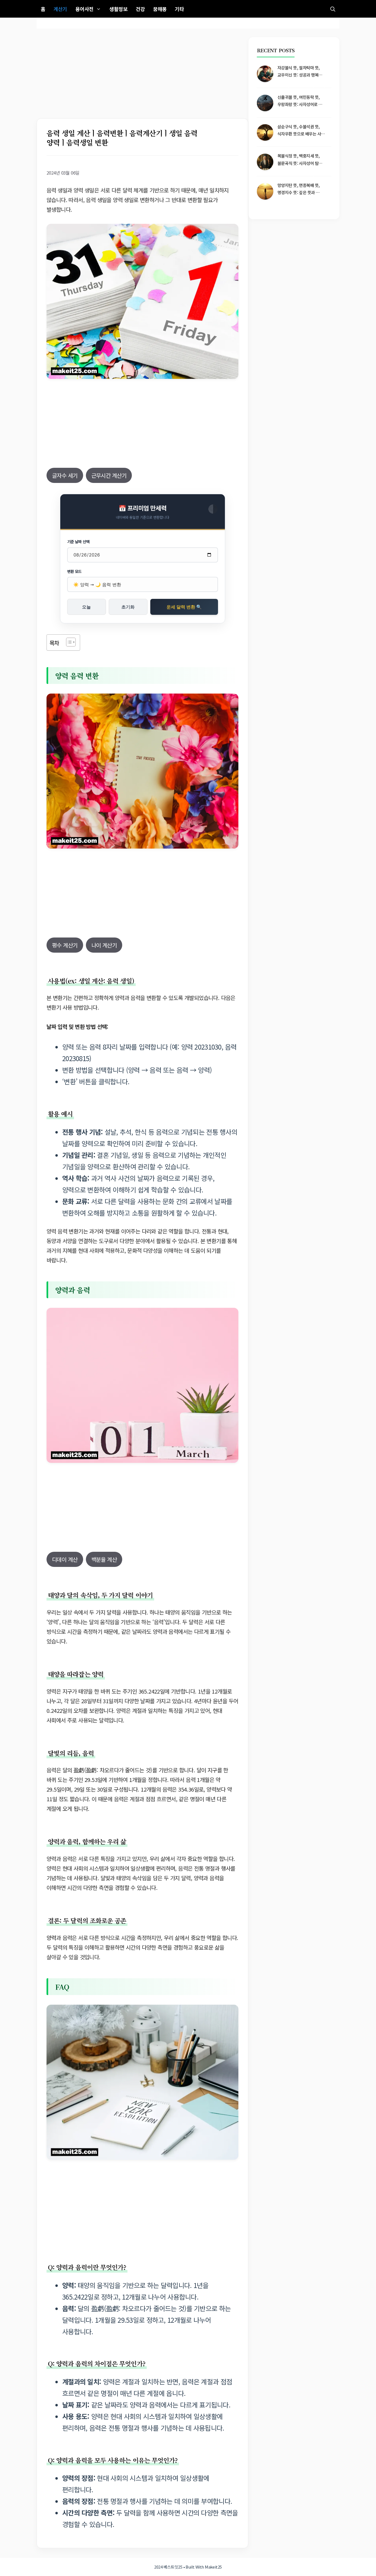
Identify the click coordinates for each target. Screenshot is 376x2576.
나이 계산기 (104, 945)
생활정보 (118, 9)
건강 (140, 9)
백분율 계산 (104, 1559)
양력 (51, 1938)
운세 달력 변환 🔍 (184, 607)
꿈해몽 (160, 9)
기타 (179, 9)
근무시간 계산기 (109, 475)
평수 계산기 (65, 945)
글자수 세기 (65, 475)
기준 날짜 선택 (78, 542)
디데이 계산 (65, 1559)
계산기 (60, 9)
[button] (333, 9)
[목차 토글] (68, 642)
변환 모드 (74, 571)
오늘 (86, 607)
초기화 (128, 607)
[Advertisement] (142, 78)
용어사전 (85, 9)
